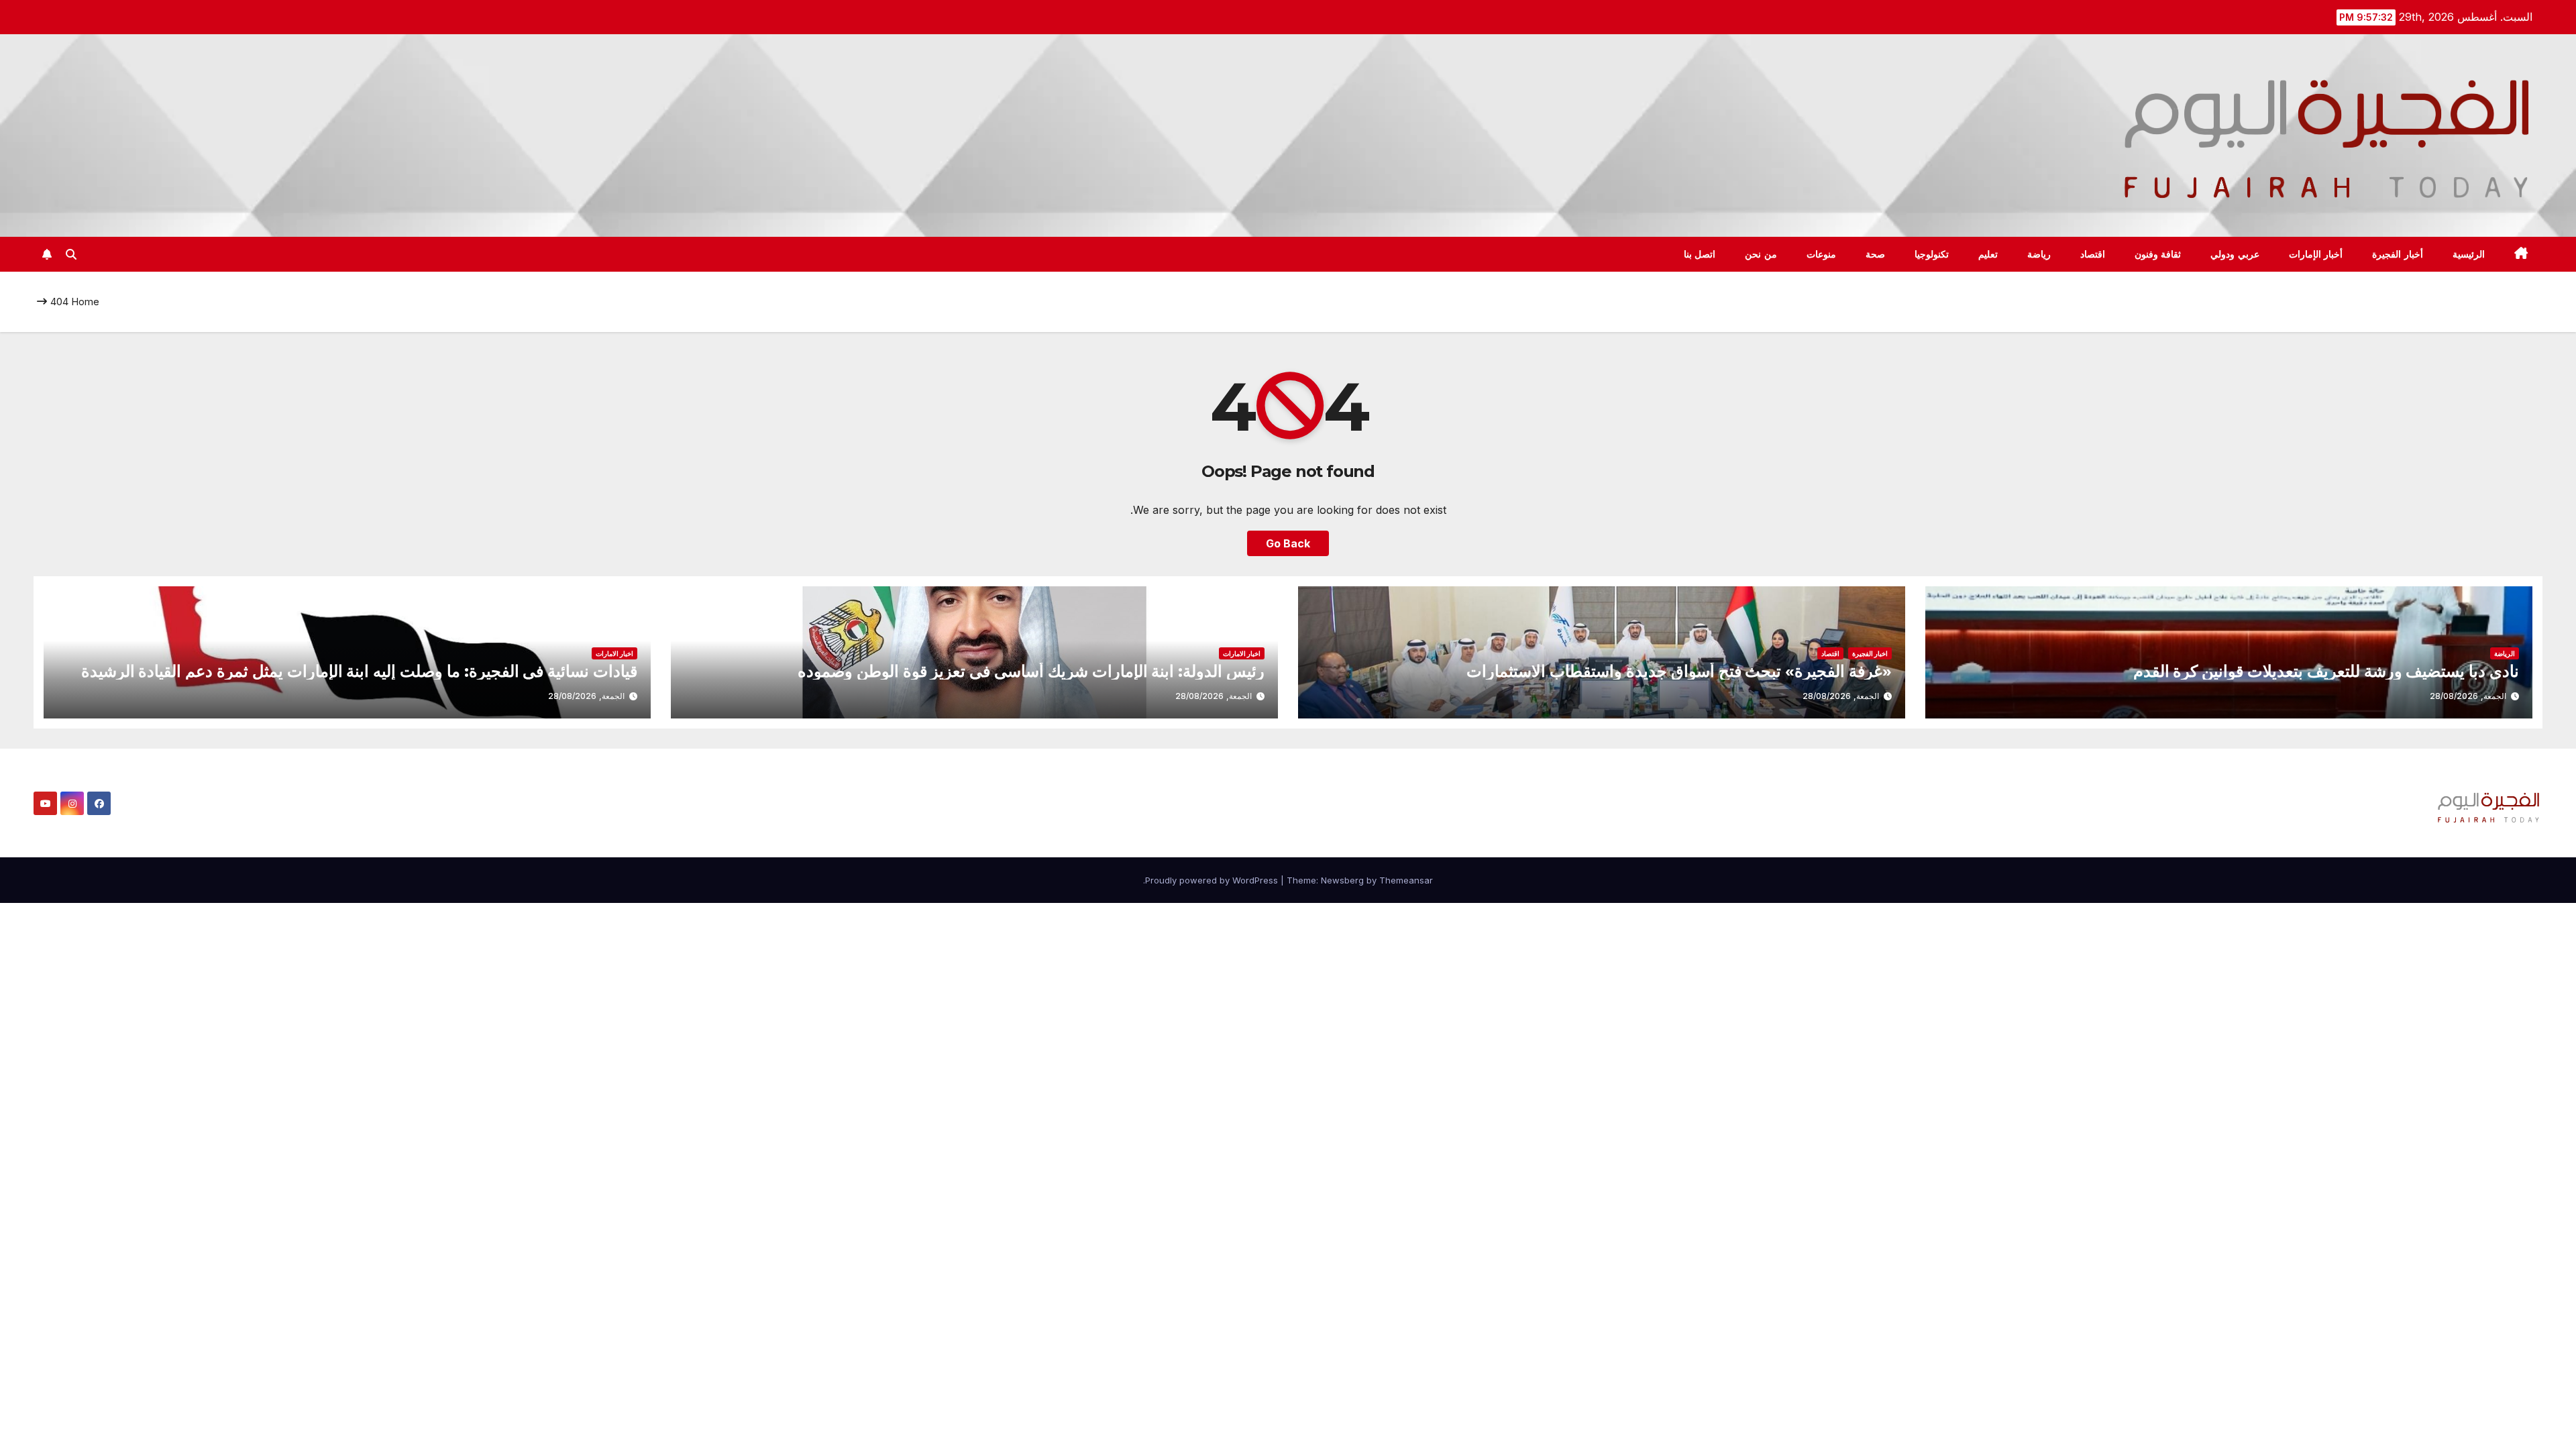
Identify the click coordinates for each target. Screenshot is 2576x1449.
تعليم (1988, 254)
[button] (71, 254)
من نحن (1761, 254)
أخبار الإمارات (2316, 254)
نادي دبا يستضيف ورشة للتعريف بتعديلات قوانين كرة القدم (2326, 671)
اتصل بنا (1700, 254)
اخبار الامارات (1242, 653)
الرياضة (2505, 653)
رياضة (2039, 254)
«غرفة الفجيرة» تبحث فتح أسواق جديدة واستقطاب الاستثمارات (1679, 671)
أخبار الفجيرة (2398, 254)
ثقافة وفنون (2158, 254)
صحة (1875, 254)
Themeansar (1406, 880)
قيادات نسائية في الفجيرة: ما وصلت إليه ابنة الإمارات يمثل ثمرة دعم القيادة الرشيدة (359, 671)
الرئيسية (2469, 254)
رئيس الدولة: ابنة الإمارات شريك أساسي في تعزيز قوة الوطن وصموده (1031, 671)
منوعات (1821, 254)
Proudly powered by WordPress (1213, 880)
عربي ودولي (2235, 254)
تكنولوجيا (1932, 254)
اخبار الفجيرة (1870, 653)
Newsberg (1342, 880)
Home (85, 302)
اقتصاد (2093, 254)
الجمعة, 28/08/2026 (2468, 696)
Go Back (1288, 543)
